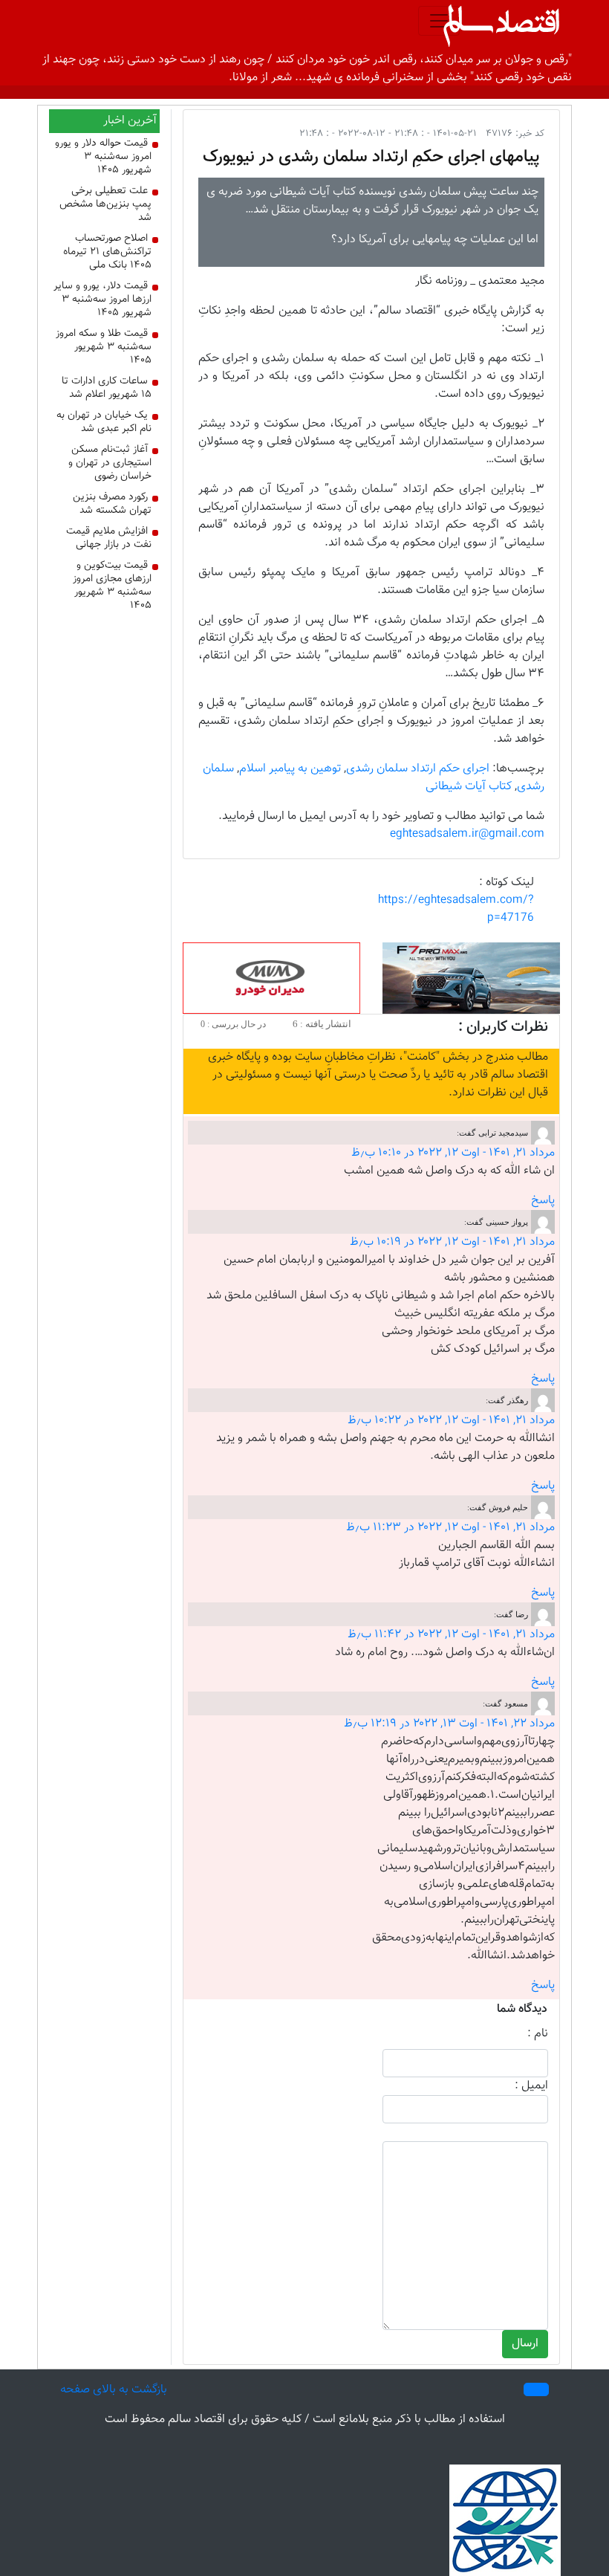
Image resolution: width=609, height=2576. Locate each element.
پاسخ (543, 1201)
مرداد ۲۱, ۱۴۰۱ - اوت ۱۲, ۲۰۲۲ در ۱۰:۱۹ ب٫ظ (452, 1242)
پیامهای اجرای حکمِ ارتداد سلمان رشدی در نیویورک (371, 157)
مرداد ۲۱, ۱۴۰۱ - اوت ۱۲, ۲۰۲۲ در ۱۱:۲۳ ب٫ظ (450, 1528)
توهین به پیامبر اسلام (290, 769)
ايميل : (531, 2086)
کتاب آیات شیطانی (469, 787)
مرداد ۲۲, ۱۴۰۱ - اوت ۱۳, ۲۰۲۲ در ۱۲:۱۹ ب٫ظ (449, 1724)
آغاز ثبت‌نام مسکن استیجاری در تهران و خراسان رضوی (110, 463)
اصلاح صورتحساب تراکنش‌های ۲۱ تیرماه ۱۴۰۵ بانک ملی (107, 252)
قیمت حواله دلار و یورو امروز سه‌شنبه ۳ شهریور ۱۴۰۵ (103, 157)
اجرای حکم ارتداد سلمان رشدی (418, 769)
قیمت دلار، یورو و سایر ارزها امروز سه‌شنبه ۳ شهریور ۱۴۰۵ (102, 300)
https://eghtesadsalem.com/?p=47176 (456, 909)
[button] (536, 2389)
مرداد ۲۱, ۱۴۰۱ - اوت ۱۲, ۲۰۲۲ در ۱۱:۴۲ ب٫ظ (451, 1635)
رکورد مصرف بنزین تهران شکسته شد (112, 504)
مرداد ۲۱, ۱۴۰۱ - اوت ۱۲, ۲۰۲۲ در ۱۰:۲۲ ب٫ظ (451, 1421)
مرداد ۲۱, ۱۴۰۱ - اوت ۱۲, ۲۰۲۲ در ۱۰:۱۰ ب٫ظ (453, 1153)
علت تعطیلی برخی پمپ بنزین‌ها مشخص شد (105, 204)
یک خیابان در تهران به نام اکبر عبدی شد (104, 422)
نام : (538, 2034)
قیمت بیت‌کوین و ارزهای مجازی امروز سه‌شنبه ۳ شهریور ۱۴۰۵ (112, 586)
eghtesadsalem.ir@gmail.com (467, 834)
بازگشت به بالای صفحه (114, 2390)
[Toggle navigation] (439, 21)
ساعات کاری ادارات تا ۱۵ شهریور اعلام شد (107, 388)
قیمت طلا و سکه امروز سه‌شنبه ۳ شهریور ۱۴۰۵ (104, 347)
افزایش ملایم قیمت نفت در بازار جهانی (109, 538)
